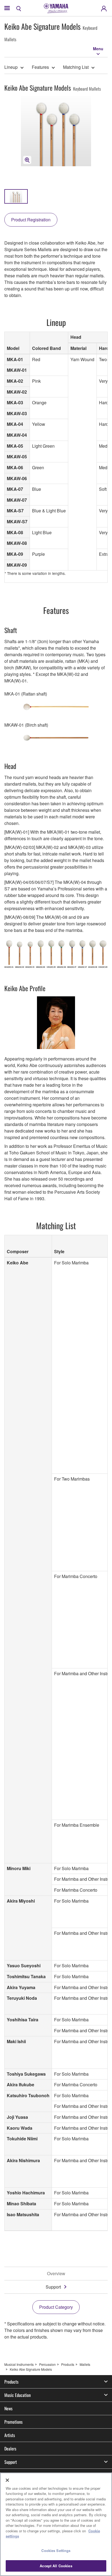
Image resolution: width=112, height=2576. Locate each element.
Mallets (85, 2364)
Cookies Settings (56, 2550)
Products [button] (11, 2382)
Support (53, 2287)
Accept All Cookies (56, 2566)
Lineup (11, 67)
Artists (10, 2435)
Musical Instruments (19, 2364)
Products (68, 2364)
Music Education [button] (18, 2395)
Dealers (10, 2449)
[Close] (7, 2480)
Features (40, 67)
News (8, 2408)
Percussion (47, 2364)
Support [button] (11, 2462)
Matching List (76, 67)
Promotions (13, 2422)
